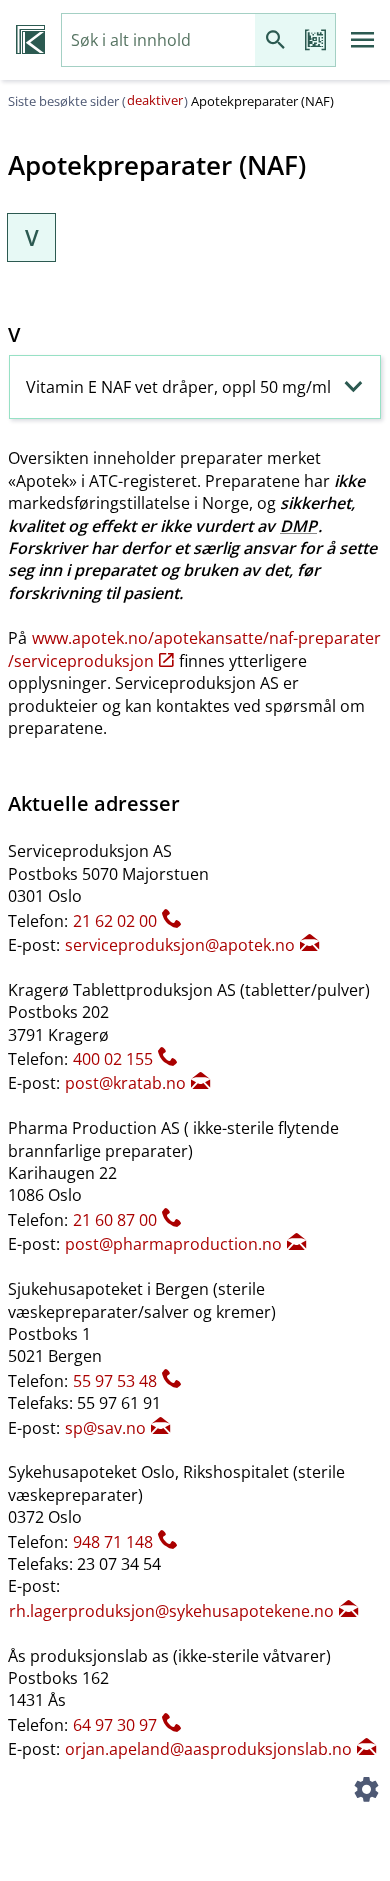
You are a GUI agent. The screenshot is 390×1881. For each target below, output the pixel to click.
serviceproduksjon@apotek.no (180, 945)
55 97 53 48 (115, 1381)
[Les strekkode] (315, 40)
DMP (298, 526)
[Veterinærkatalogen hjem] (30, 40)
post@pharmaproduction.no (173, 1244)
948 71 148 (113, 1542)
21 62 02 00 (115, 921)
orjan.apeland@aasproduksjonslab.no (208, 1749)
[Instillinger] (366, 1793)
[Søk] (275, 40)
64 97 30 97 (115, 1725)
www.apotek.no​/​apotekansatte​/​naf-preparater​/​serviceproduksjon (194, 649)
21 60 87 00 (115, 1220)
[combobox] (158, 40)
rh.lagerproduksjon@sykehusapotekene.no (171, 1611)
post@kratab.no (125, 1083)
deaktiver (155, 100)
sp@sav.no (105, 1428)
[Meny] (363, 40)
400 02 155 (113, 1059)
